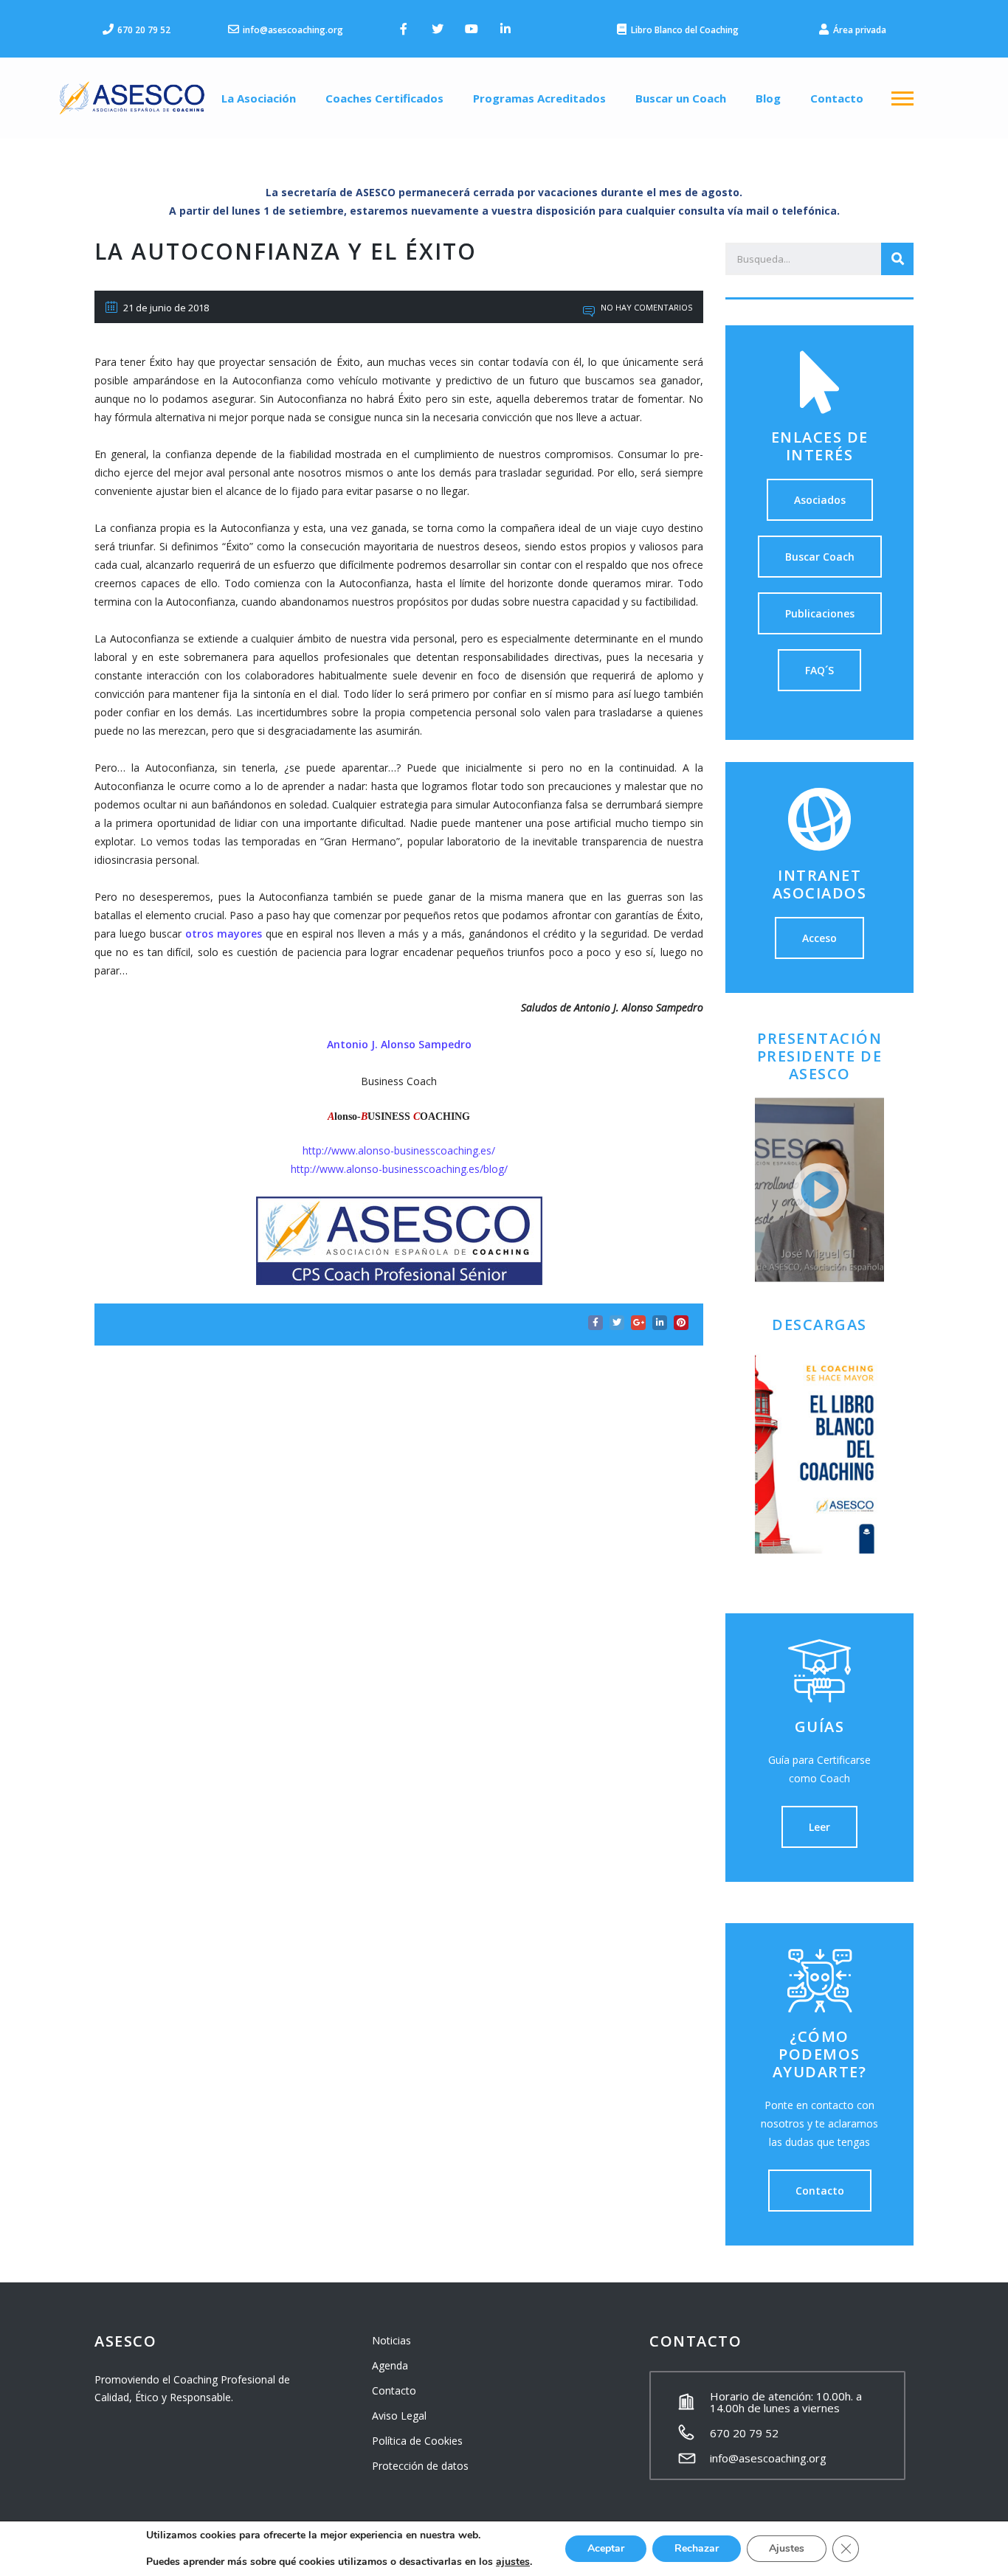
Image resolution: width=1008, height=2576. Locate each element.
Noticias (391, 2340)
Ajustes (787, 2548)
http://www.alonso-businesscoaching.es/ (399, 1150)
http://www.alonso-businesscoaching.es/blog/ (399, 1169)
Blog (768, 98)
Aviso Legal (399, 2416)
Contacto (837, 98)
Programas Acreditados (539, 98)
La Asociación (259, 98)
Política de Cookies (417, 2441)
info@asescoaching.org (768, 2458)
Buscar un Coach (681, 98)
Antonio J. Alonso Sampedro (399, 1044)
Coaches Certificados (384, 98)
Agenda (390, 2365)
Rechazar (697, 2548)
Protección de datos (420, 2466)
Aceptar (606, 2548)
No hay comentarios (645, 307)
